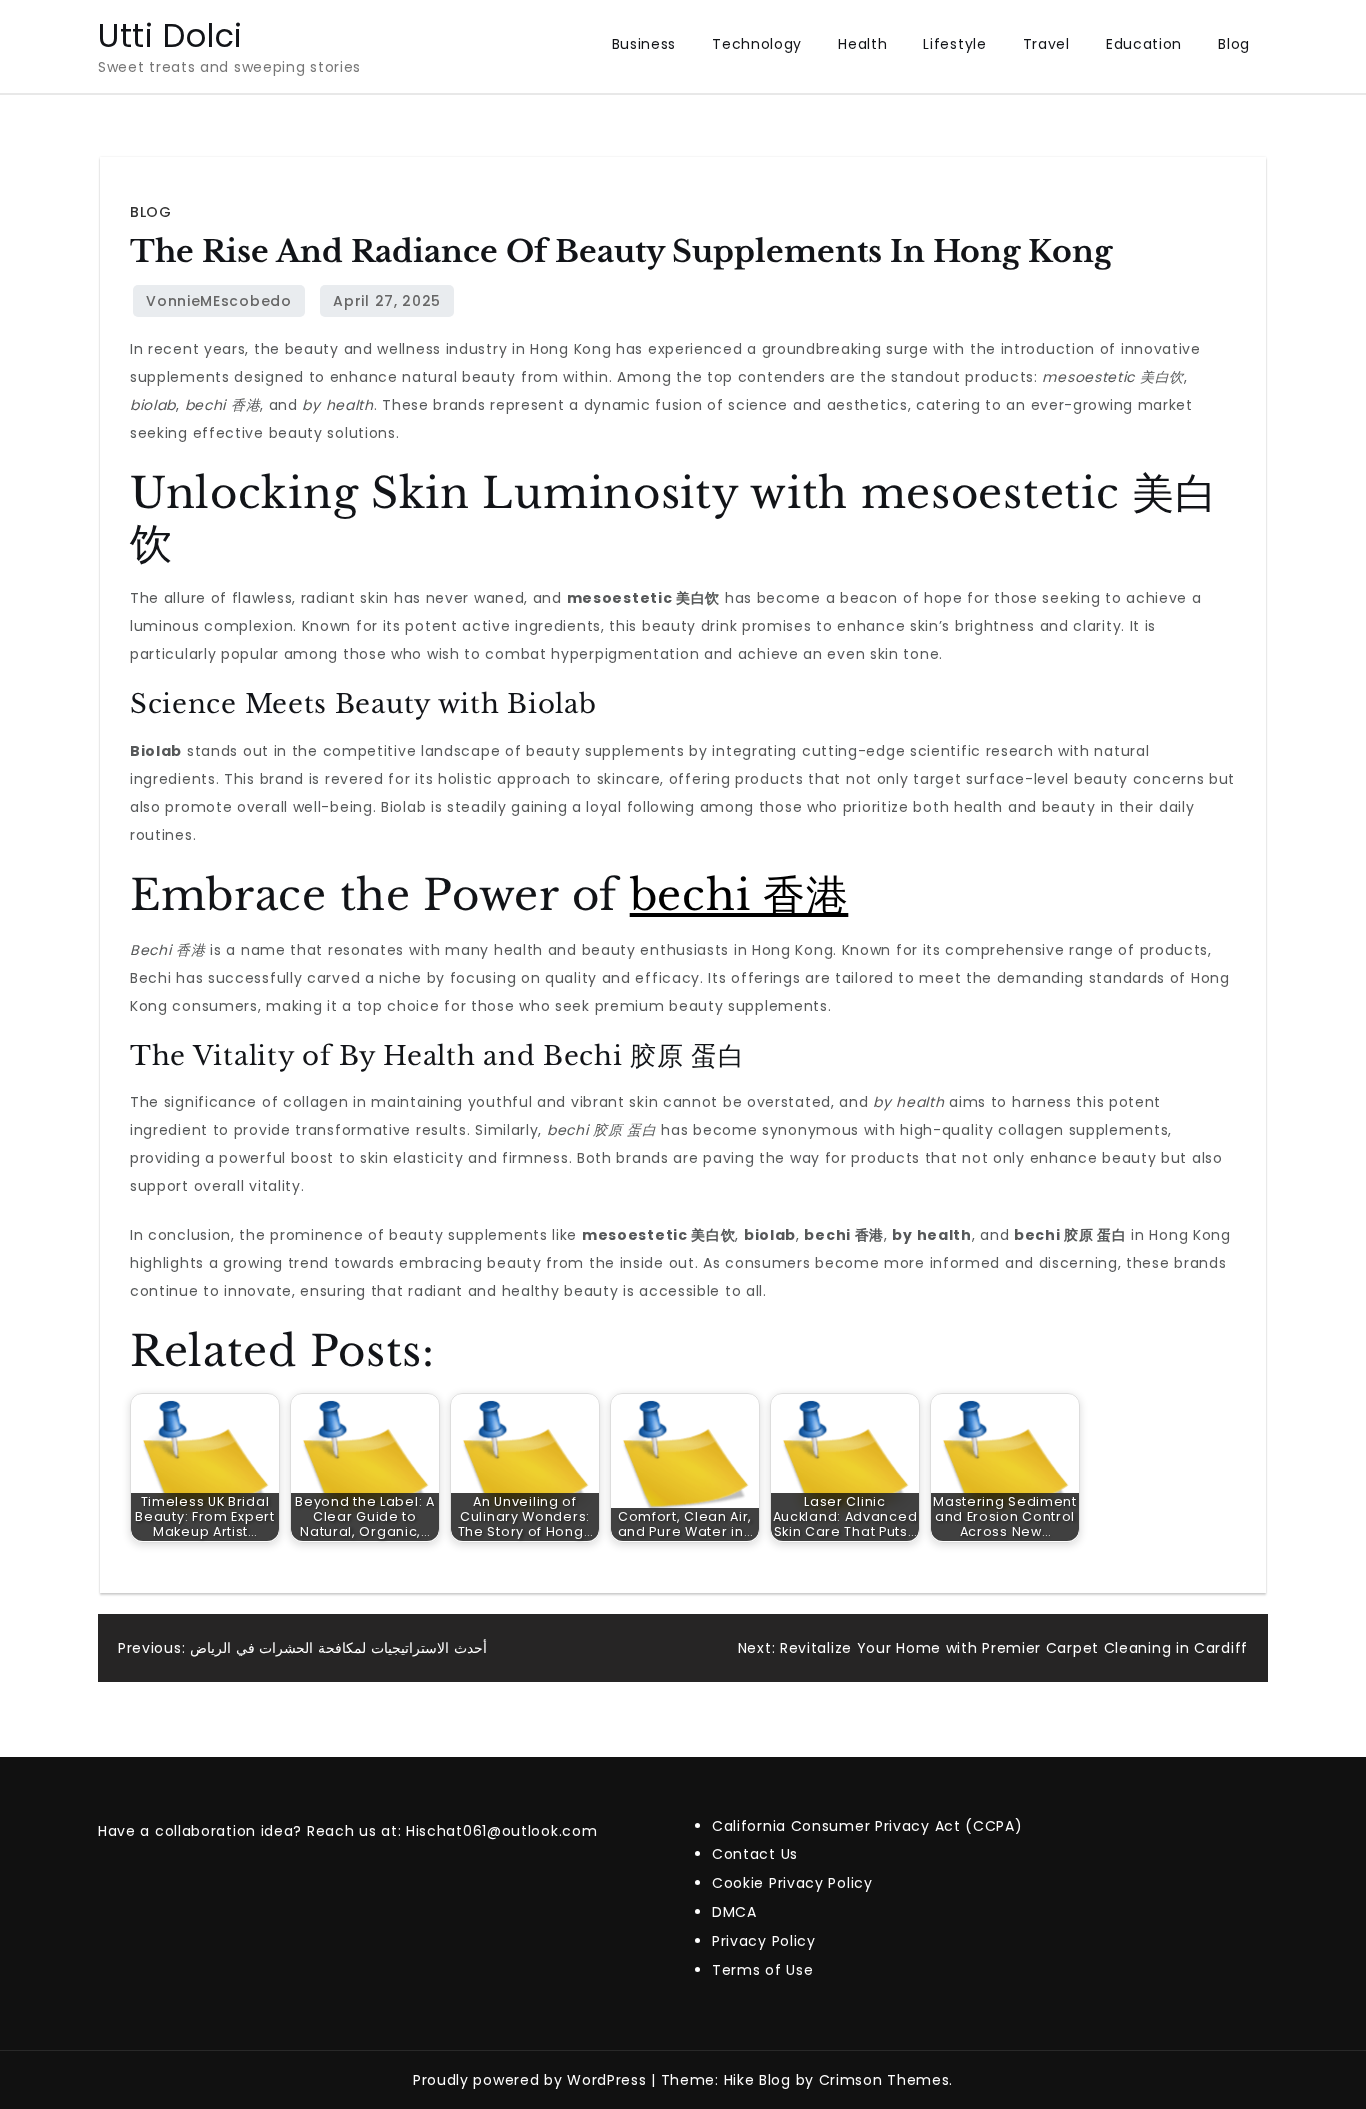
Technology (757, 44)
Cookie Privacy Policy (792, 1883)
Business (644, 44)
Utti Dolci (170, 35)
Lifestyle (954, 44)
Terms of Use (762, 1970)
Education (1144, 44)
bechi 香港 (739, 895)
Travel (1046, 44)
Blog (1234, 44)
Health (862, 44)
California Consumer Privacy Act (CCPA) (867, 1826)
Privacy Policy (764, 1941)
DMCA (734, 1912)
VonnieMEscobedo (219, 301)
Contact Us (755, 1854)
